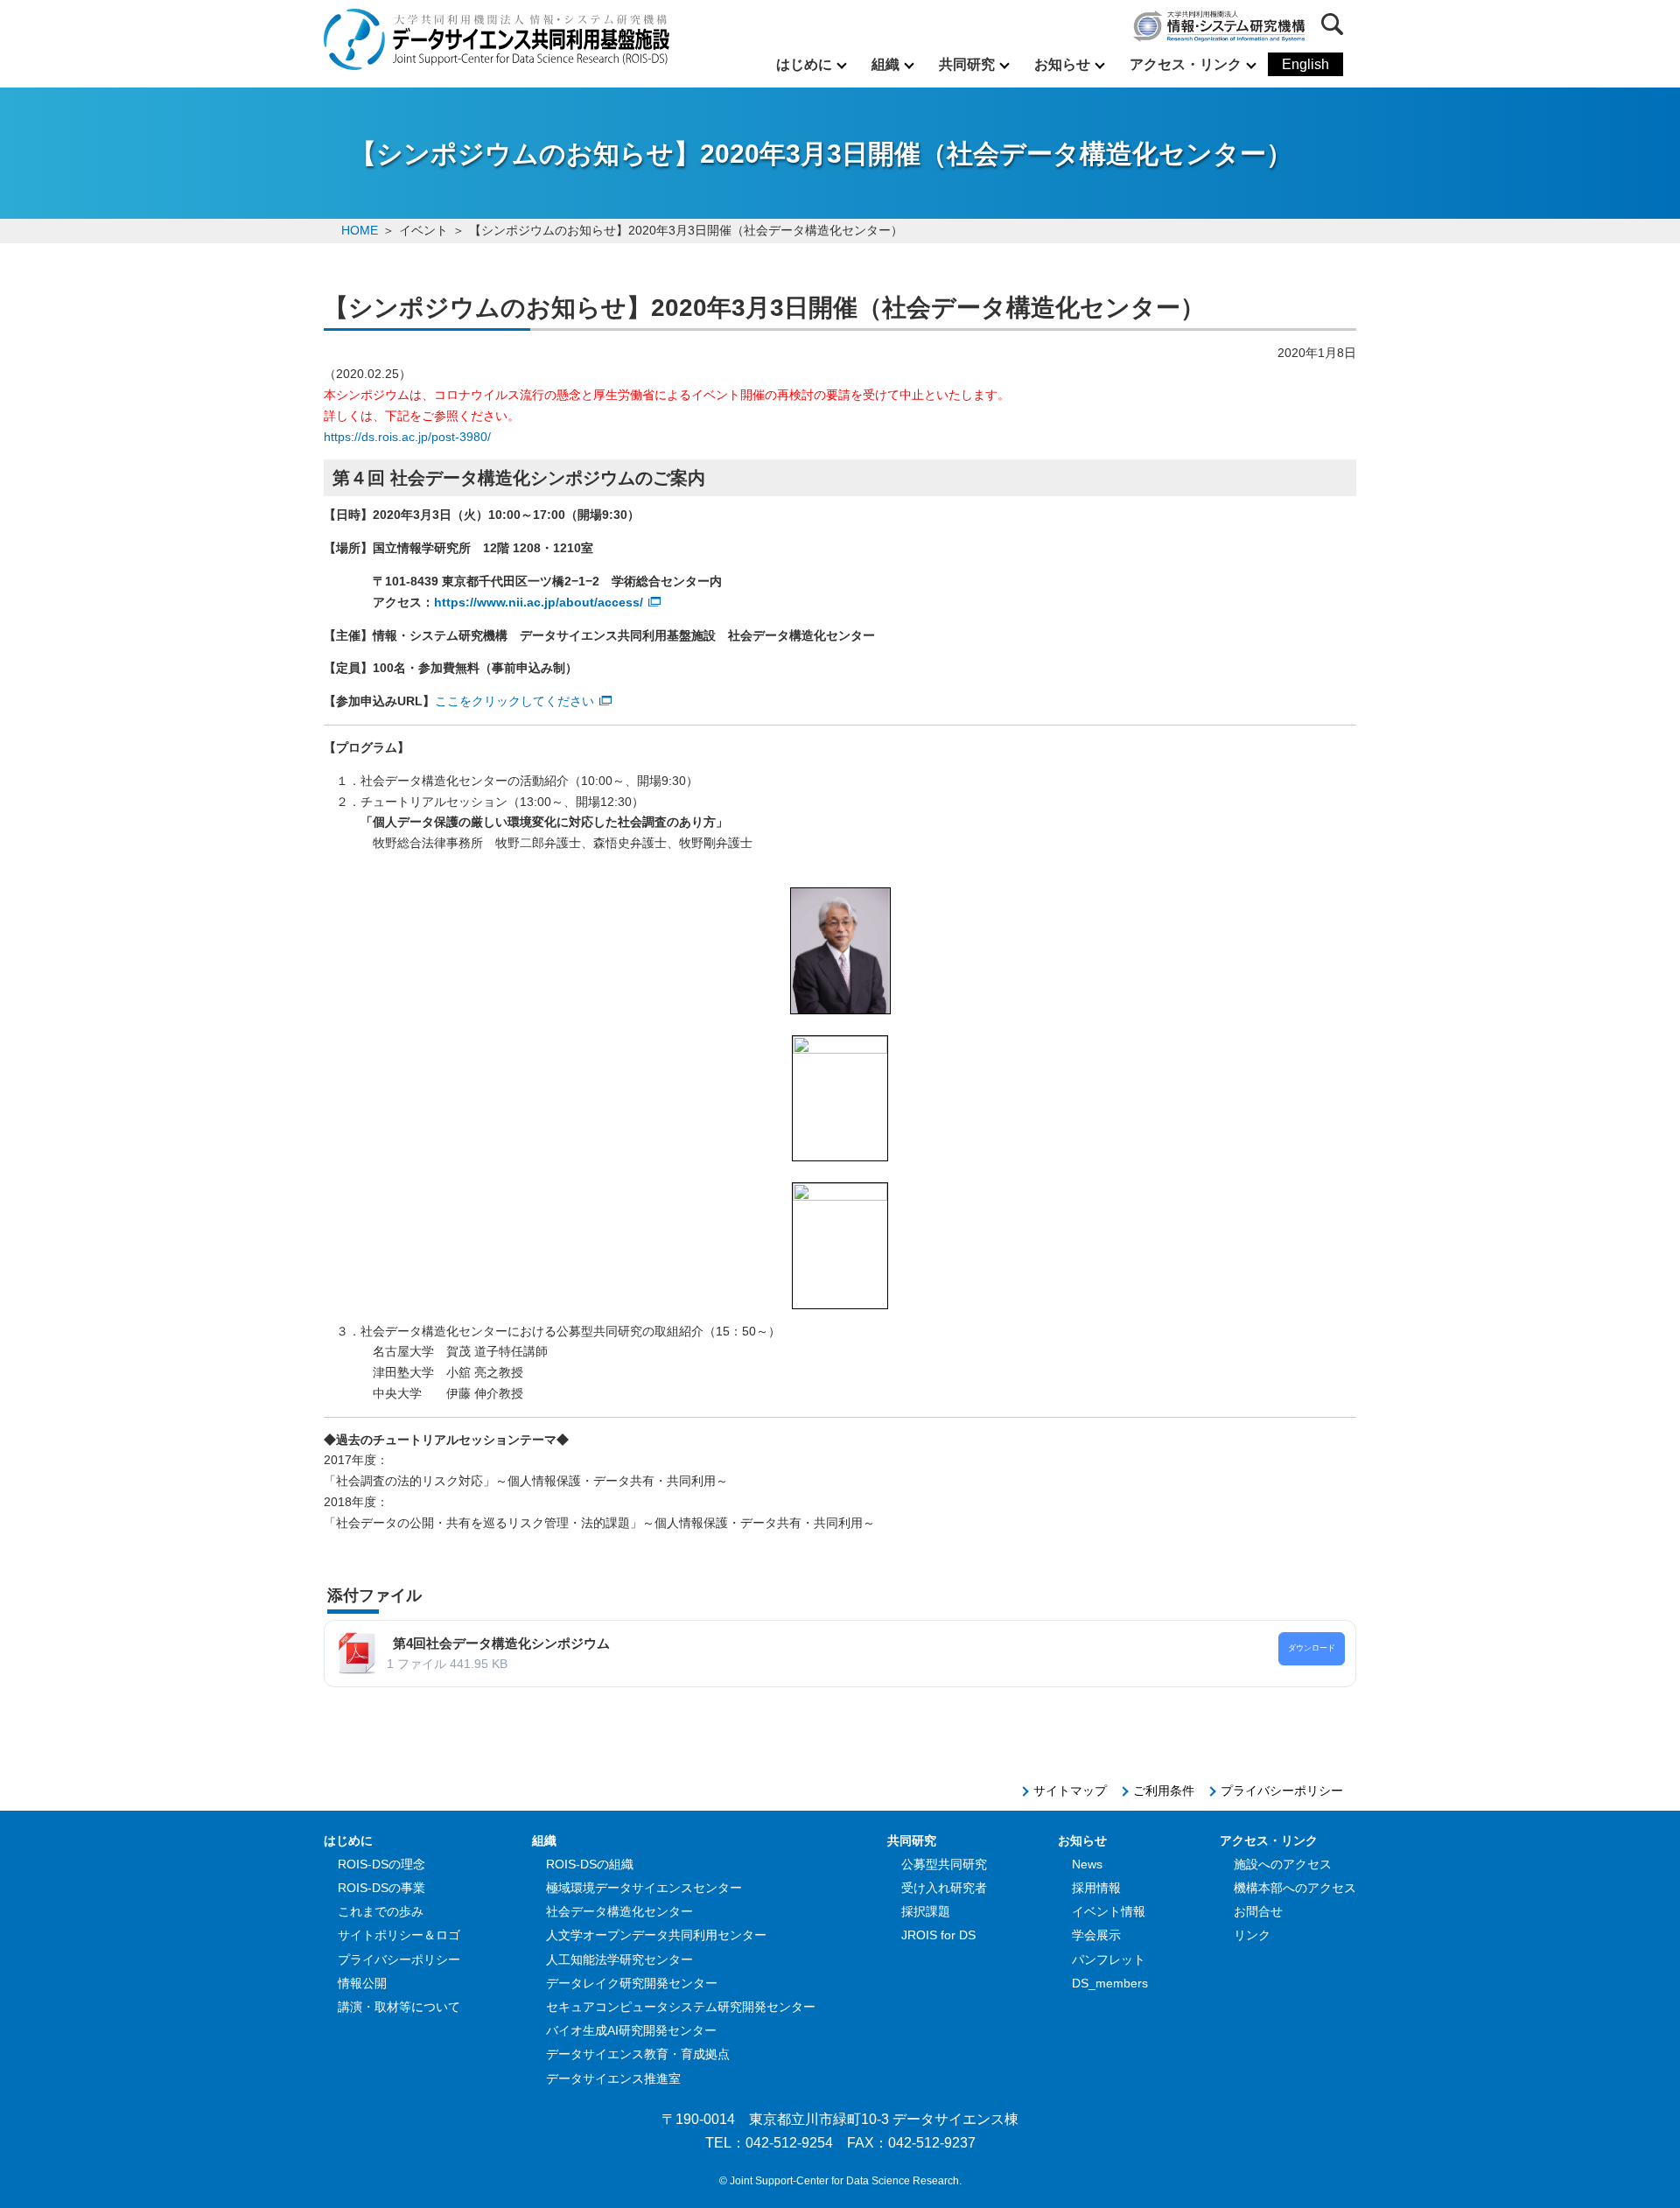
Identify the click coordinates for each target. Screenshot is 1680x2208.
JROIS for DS (938, 1935)
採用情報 (1096, 1888)
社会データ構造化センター (619, 1911)
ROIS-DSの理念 (381, 1864)
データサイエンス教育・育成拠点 (638, 2054)
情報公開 (362, 1983)
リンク (1252, 1935)
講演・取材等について (399, 2007)
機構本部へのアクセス (1295, 1888)
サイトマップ (1070, 1791)
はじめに (804, 64)
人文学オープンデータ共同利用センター (656, 1935)
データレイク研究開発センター (632, 1983)
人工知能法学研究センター (619, 1959)
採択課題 (926, 1911)
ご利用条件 (1164, 1791)
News (1087, 1864)
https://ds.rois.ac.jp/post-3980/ (407, 437)
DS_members (1110, 1983)
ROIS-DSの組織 (590, 1864)
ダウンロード (1312, 1648)
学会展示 (1096, 1935)
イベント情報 (1109, 1911)
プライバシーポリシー (1282, 1791)
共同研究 (967, 64)
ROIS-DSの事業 (381, 1888)
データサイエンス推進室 (613, 2078)
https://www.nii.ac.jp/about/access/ (539, 602)
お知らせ (1062, 64)
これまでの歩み (381, 1911)
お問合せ (1258, 1911)
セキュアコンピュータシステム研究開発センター (681, 2007)
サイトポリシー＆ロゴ (399, 1935)
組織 (885, 64)
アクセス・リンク (1186, 64)
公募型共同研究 (944, 1864)
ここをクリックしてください (514, 701)
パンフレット (1109, 1959)
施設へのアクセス (1283, 1864)
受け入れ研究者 (944, 1888)
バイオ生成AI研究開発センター (631, 2030)
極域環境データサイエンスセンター (644, 1888)
